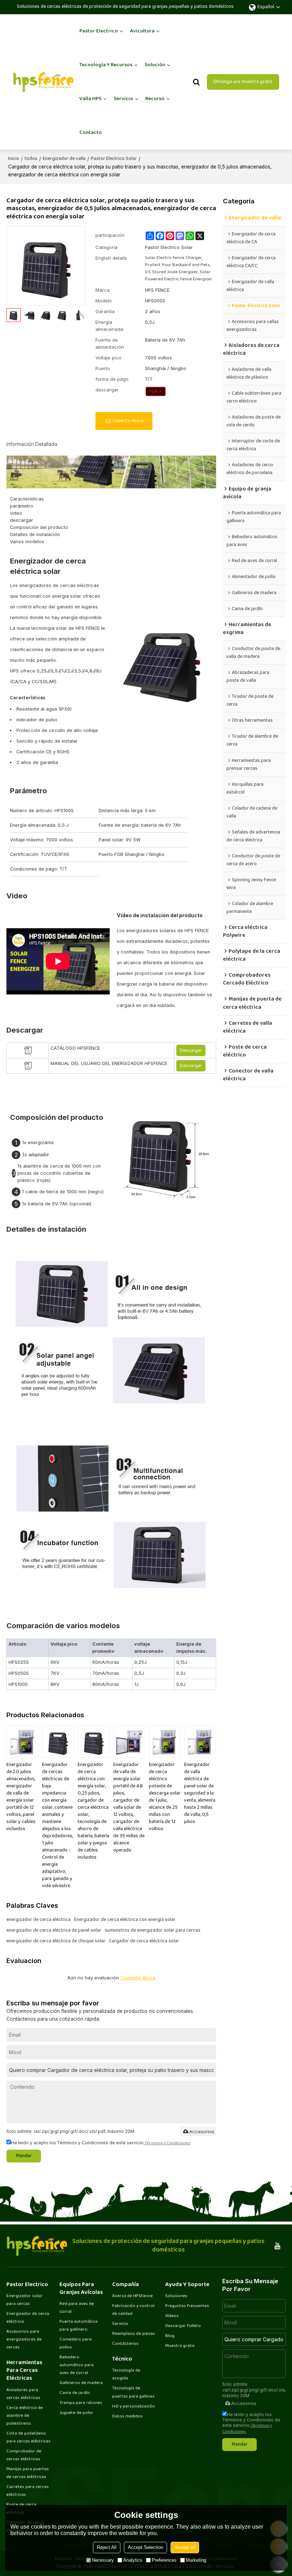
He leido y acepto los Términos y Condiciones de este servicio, (101, 2143)
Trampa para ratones (81, 2403)
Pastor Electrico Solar (114, 159)
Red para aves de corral (77, 2308)
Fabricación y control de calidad (133, 2310)
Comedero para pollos (75, 2343)
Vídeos (172, 2316)
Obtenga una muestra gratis (243, 82)
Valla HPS (90, 99)
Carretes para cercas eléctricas (28, 2491)
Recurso (155, 99)
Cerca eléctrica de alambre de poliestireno (25, 2416)
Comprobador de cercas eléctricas (24, 2455)
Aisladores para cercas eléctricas (23, 2394)
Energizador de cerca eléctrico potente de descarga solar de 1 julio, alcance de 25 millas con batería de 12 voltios (165, 1797)
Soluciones (176, 2296)
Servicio (123, 99)
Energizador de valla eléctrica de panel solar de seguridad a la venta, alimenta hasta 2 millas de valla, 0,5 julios (200, 1793)
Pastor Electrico (99, 31)
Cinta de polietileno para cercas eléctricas (28, 2437)
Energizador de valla (64, 159)
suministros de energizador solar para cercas (153, 1931)
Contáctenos (125, 2344)
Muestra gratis (180, 2346)
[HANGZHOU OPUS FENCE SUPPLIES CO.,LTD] (43, 82)
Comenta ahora (138, 1978)
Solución (155, 65)
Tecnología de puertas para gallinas (133, 2392)
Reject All (107, 2547)
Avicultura (142, 31)
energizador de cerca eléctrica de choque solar (56, 1941)
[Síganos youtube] (278, 2246)
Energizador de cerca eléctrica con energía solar (125, 1920)
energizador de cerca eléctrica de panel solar (54, 1931)
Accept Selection (145, 2547)
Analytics (133, 2560)
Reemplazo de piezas (134, 2334)
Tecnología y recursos (106, 65)
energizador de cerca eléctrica (38, 1920)
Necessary (103, 2560)
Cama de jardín (75, 2393)
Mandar (24, 2156)
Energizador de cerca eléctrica (28, 2318)
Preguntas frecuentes (187, 2306)
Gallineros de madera (81, 2383)
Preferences (164, 2560)
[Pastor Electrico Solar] (156, 391)
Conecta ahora (128, 421)
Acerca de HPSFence (132, 2296)
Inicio (14, 159)
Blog (170, 2336)
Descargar (191, 1051)
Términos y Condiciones (168, 2143)
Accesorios (202, 2131)
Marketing (196, 2560)
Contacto (91, 133)
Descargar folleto (183, 2326)
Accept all (185, 2547)
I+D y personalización (134, 2406)
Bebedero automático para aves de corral (77, 2365)
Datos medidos (127, 2416)
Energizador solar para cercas (24, 2300)
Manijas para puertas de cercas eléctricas (28, 2473)
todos (31, 159)
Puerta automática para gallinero (79, 2326)
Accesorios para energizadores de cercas (24, 2339)
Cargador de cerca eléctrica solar (144, 1941)
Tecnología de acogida (126, 2374)
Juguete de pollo (76, 2413)
